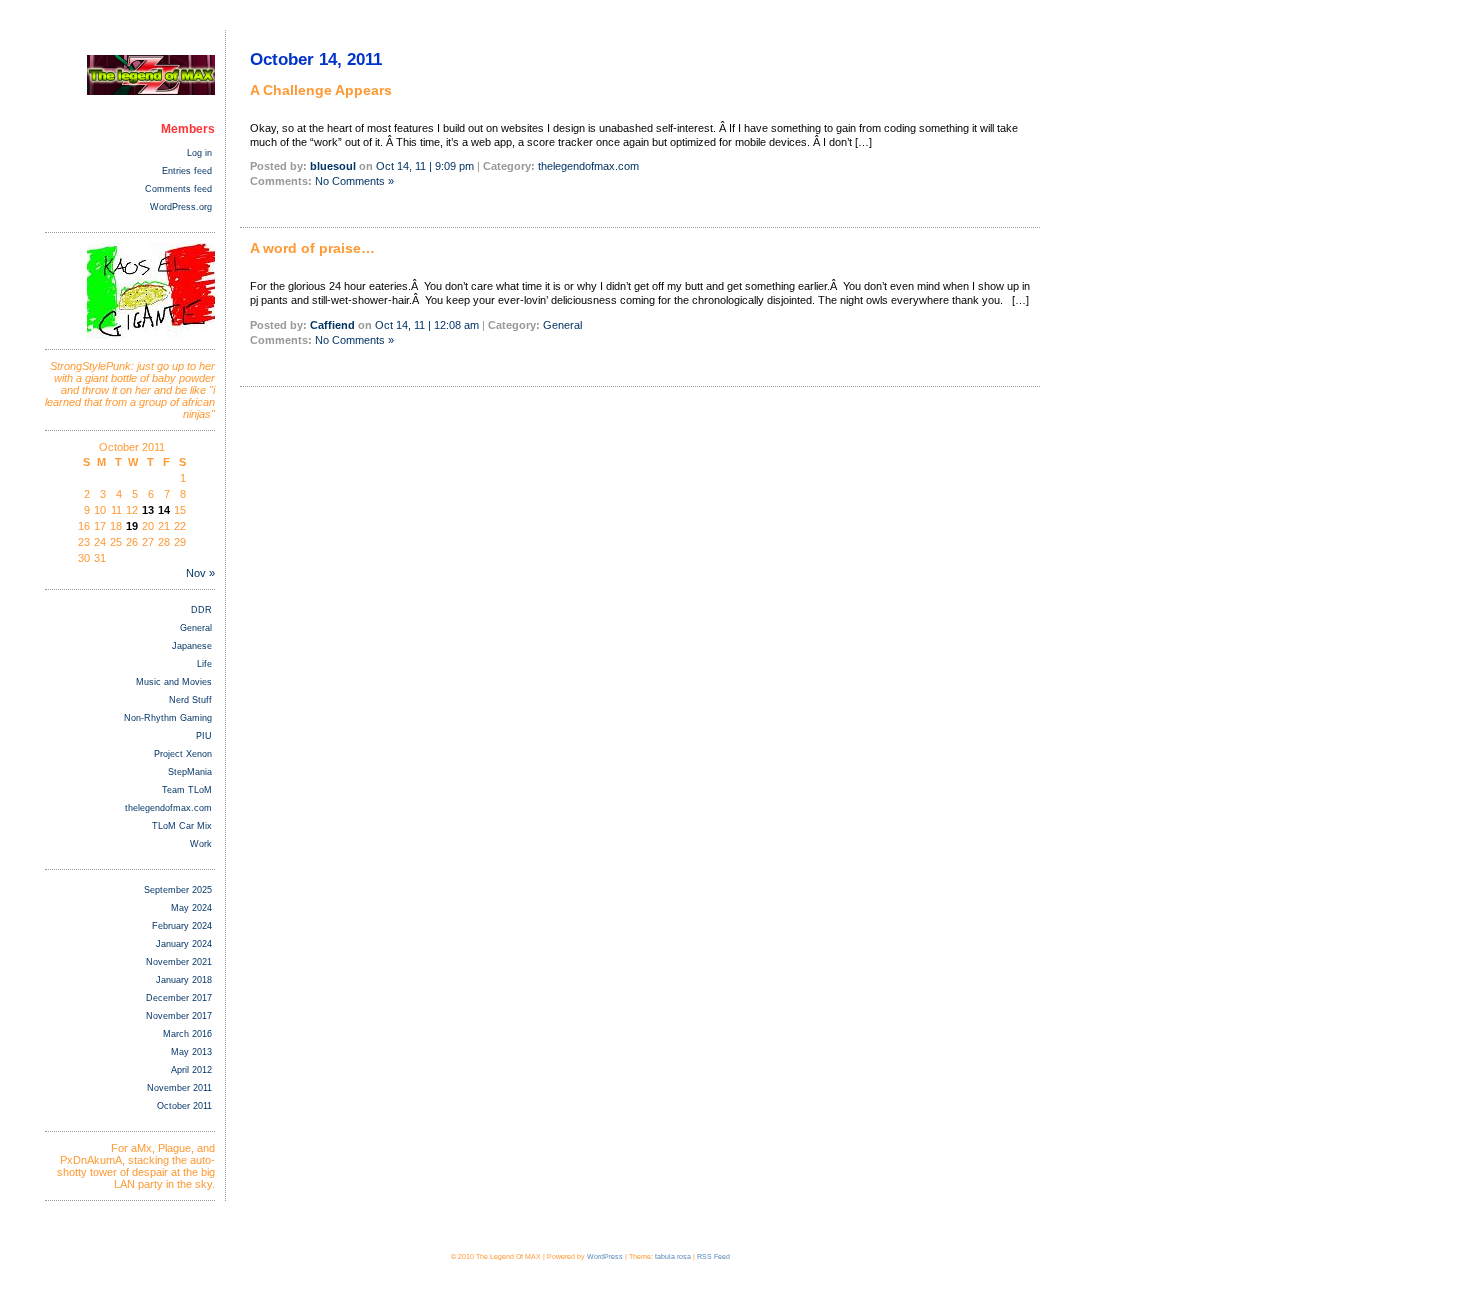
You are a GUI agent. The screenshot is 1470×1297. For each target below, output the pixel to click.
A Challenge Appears (321, 90)
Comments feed (178, 189)
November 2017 (179, 1016)
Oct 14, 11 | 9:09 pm (425, 166)
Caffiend (332, 325)
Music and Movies (174, 682)
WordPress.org (181, 207)
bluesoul (333, 166)
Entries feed (187, 171)
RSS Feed (713, 1256)
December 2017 (179, 998)
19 (132, 526)
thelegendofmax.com (168, 808)
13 (148, 510)
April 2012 (191, 1070)
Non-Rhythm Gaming (168, 718)
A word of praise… (312, 248)
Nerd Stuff (190, 700)
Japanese (192, 646)
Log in (199, 153)
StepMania (190, 772)
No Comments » (354, 181)
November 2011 (179, 1088)
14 (164, 510)
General (196, 628)
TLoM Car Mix (182, 826)
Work (201, 844)
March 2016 (187, 1034)
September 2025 (178, 890)
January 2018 (184, 980)
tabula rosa (673, 1256)
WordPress (605, 1256)
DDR (201, 610)
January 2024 (184, 944)
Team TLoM (187, 790)
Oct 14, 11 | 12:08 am (427, 325)
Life (204, 664)
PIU (204, 736)
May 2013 (191, 1052)
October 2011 (184, 1106)
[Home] (151, 91)
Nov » (200, 573)
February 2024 (182, 926)
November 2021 (179, 962)
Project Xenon (183, 754)
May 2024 (191, 908)
